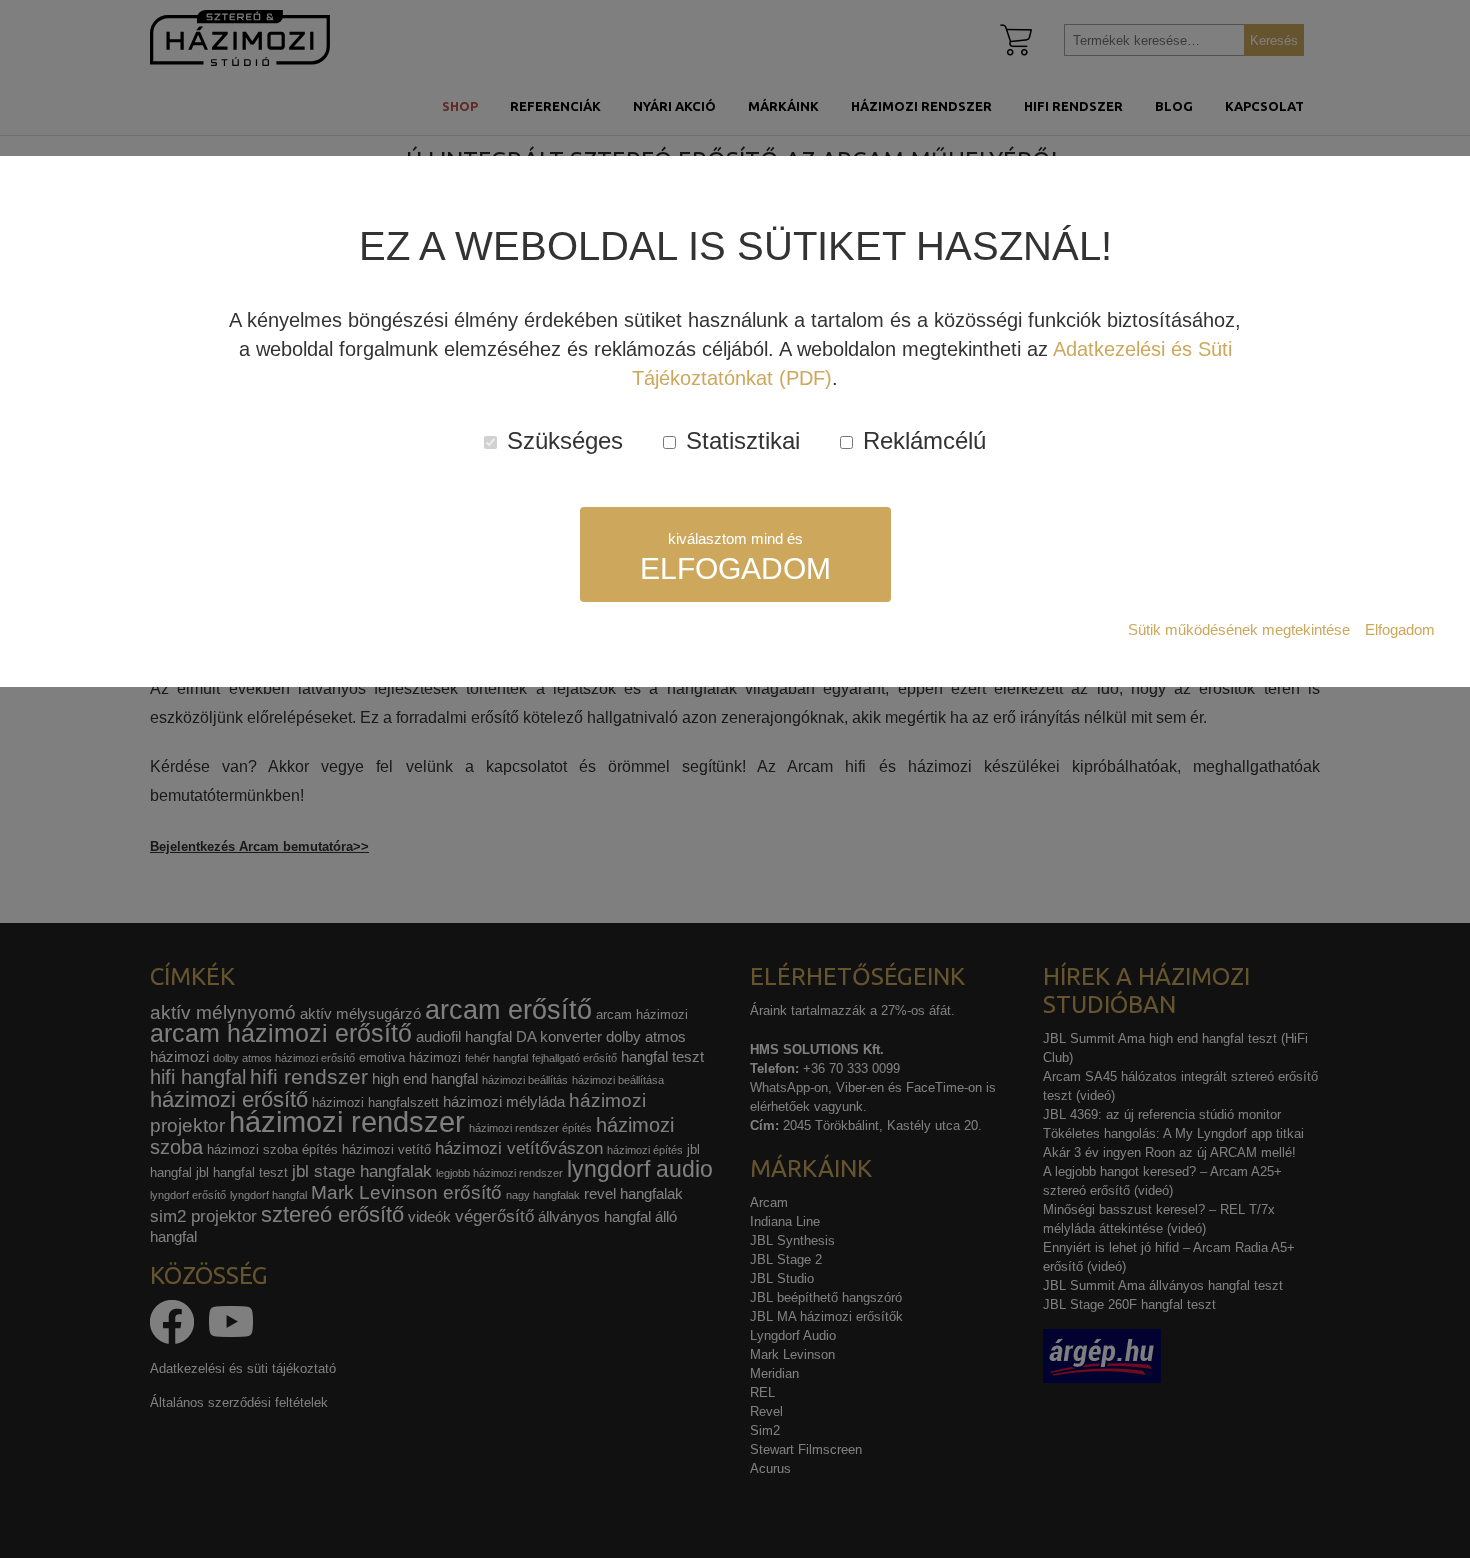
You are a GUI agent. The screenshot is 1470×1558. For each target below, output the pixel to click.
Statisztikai (739, 440)
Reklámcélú (921, 440)
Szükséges (561, 440)
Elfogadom (1400, 629)
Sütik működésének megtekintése (1239, 629)
